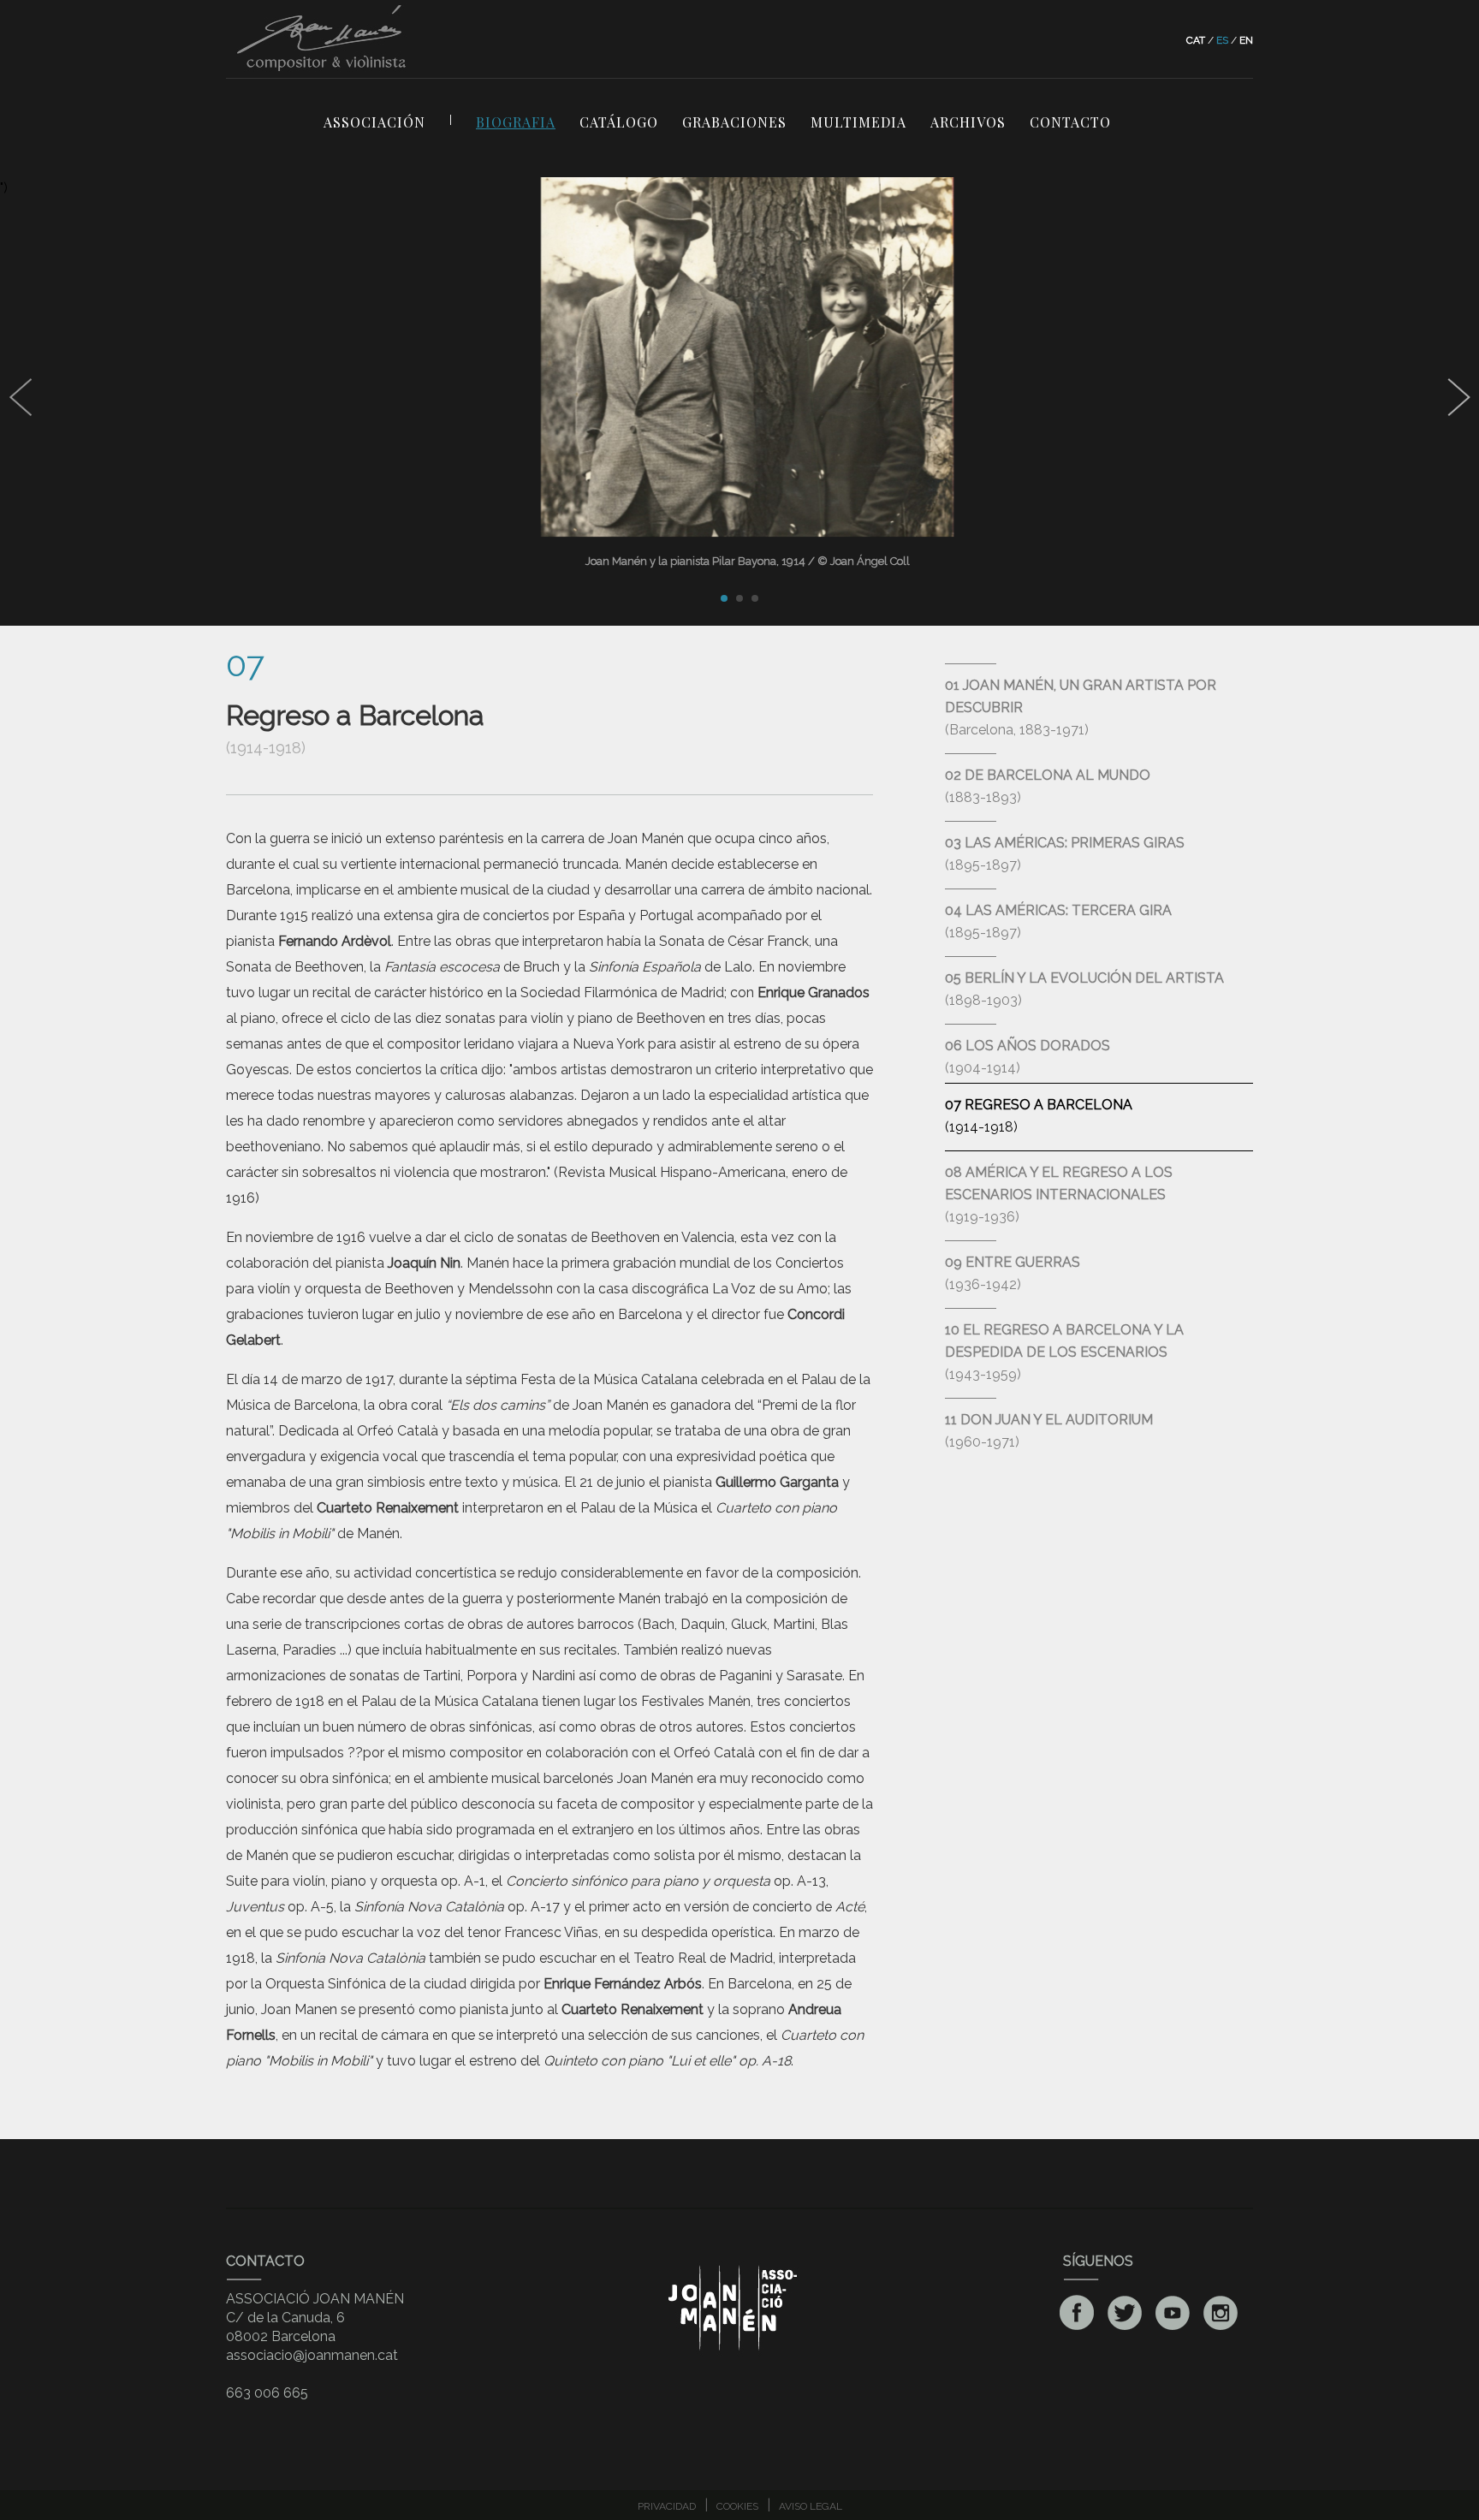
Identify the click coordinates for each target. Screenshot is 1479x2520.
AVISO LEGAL (811, 2506)
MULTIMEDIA (858, 122)
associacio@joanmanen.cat (312, 2355)
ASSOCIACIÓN (374, 122)
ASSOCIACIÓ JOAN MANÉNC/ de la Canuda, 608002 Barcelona (315, 2318)
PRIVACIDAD (667, 2506)
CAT (1196, 40)
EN (1246, 40)
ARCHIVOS (968, 122)
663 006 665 (267, 2393)
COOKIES (737, 2506)
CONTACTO (1070, 122)
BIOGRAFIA (516, 122)
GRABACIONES (734, 122)
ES (1222, 40)
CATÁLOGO (619, 122)
